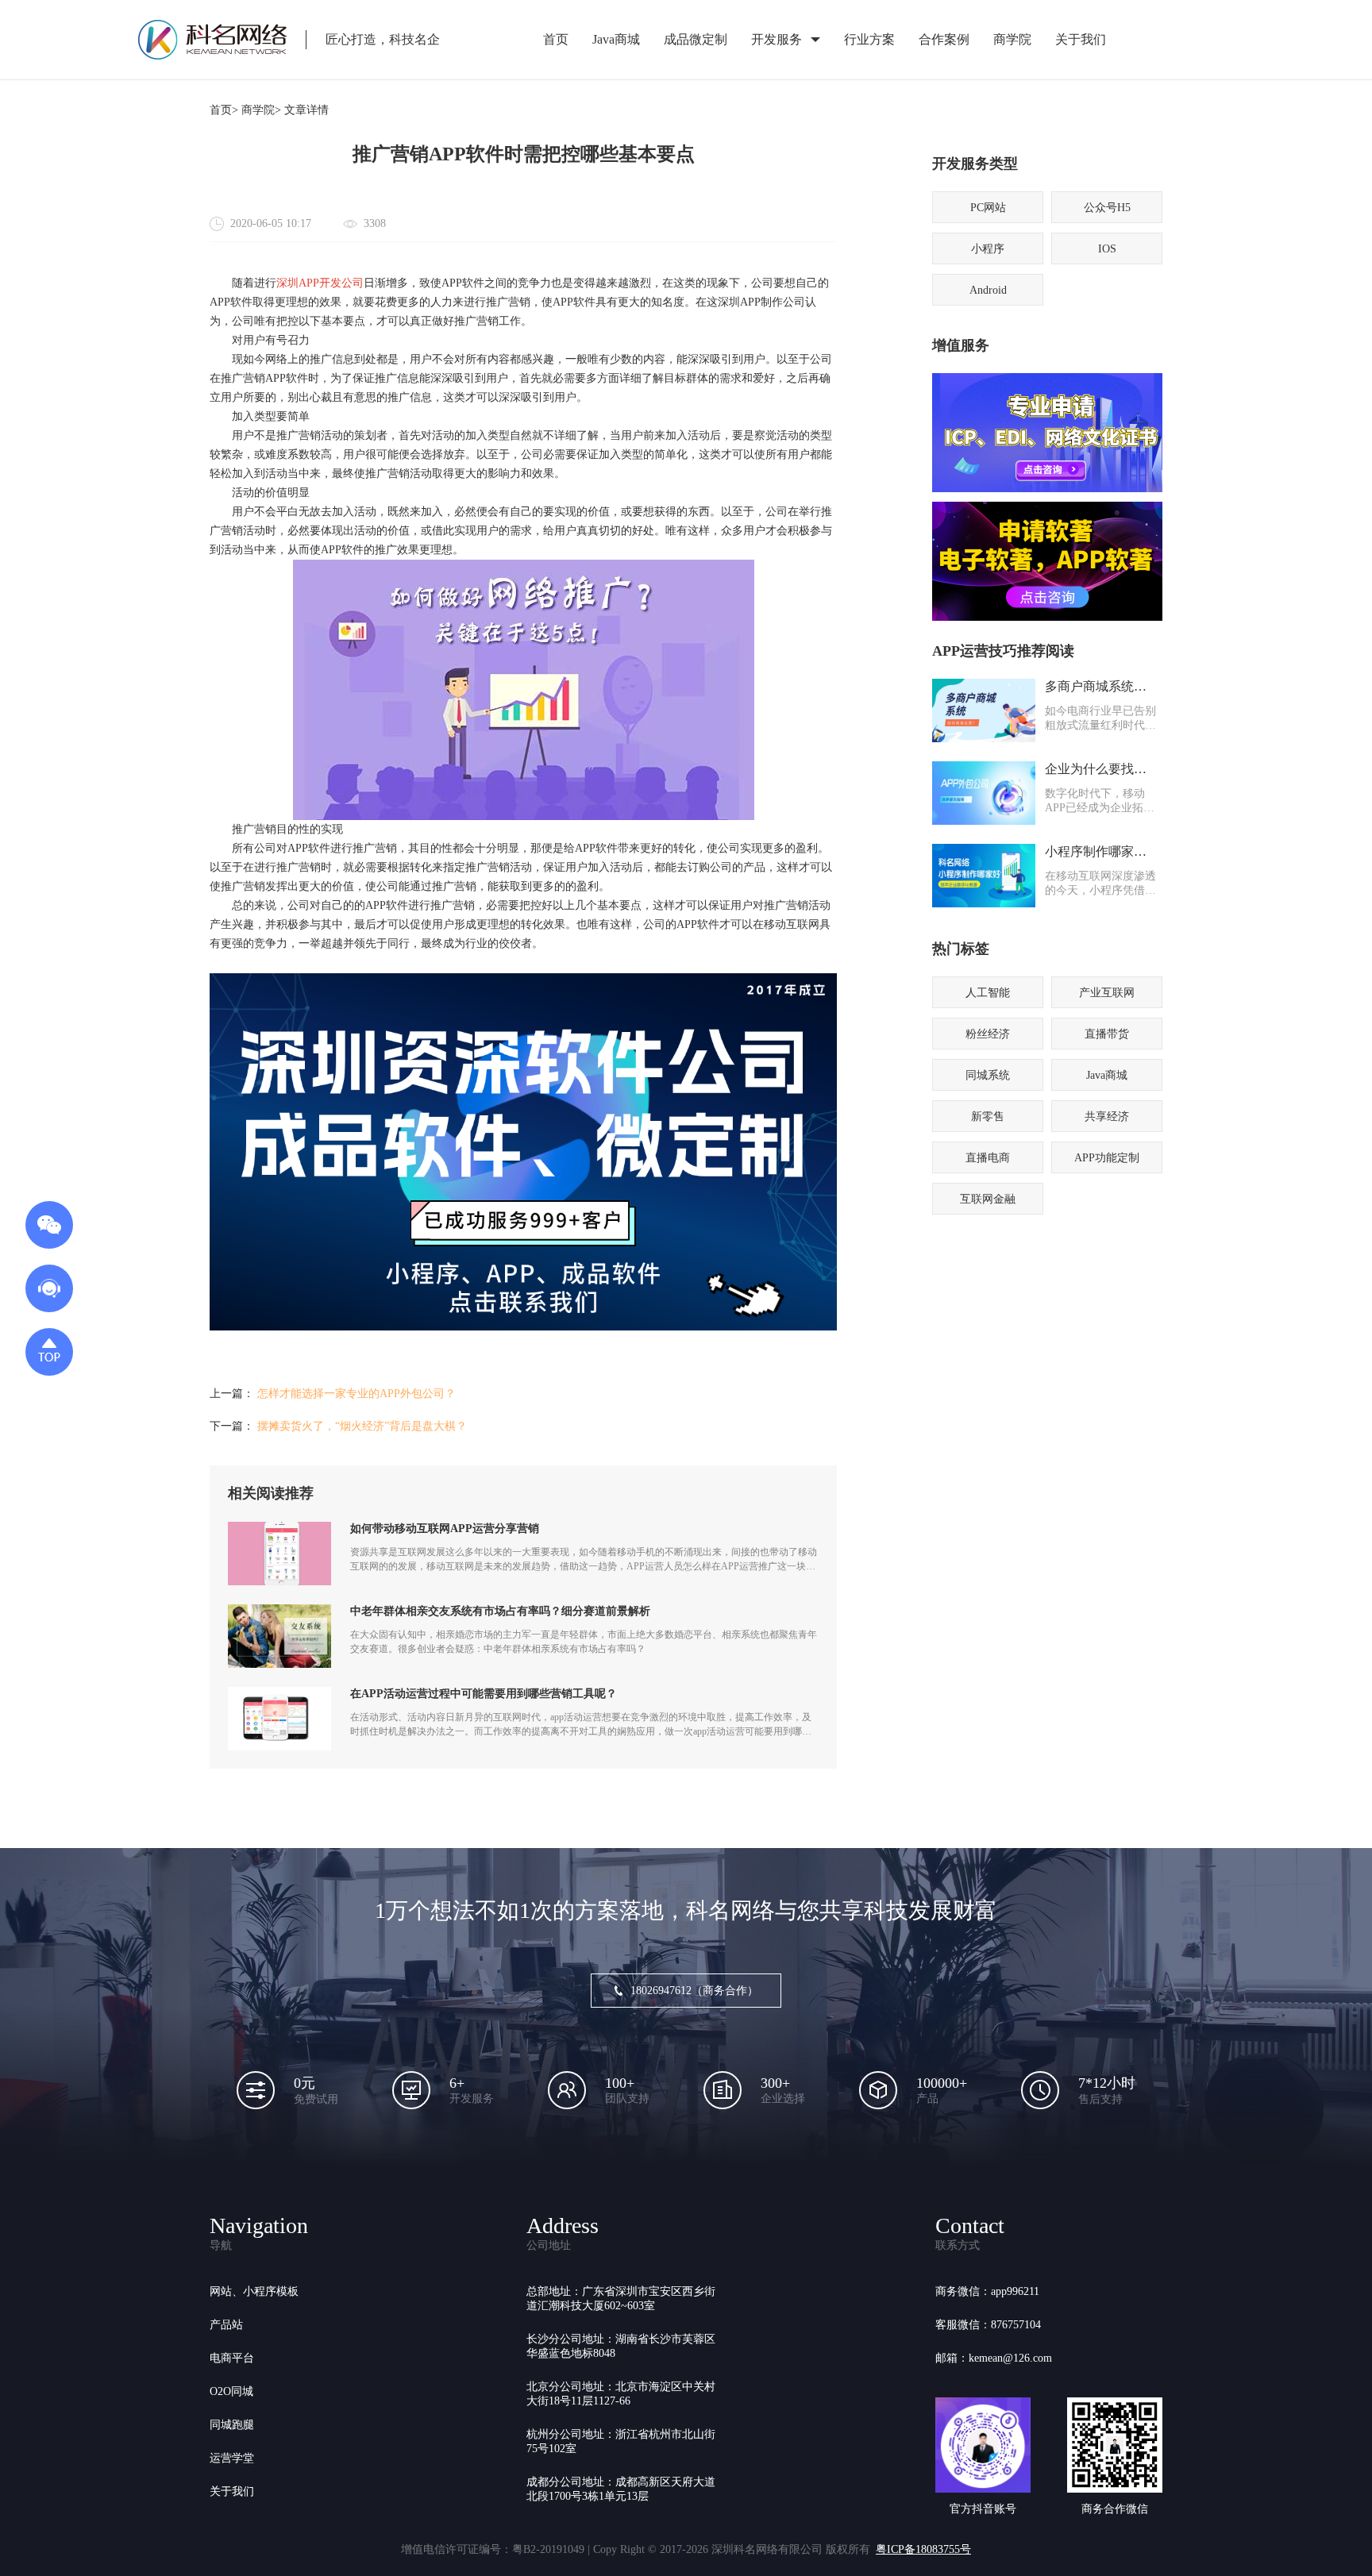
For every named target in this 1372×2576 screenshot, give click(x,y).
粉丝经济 (988, 1034)
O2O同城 (231, 2391)
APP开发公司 (331, 283)
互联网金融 (988, 1199)
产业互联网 (1107, 993)
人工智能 (988, 993)
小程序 (988, 249)
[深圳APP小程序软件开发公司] (523, 1327)
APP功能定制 (1107, 1158)
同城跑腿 (232, 2425)
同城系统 (988, 1075)
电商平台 (232, 2358)
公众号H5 (1107, 208)
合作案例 (944, 39)
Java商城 (616, 39)
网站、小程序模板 (254, 2291)
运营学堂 (232, 2458)
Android (988, 290)
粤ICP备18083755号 (923, 2549)
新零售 (988, 1117)
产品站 (226, 2325)
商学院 (1012, 39)
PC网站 (988, 208)
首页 (556, 39)
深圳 (287, 283)
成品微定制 (696, 39)
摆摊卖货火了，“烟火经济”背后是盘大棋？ (362, 1426)
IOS (1107, 249)
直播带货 (1107, 1034)
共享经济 (1107, 1117)
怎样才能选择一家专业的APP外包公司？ (356, 1394)
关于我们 (1081, 39)
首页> (224, 110)
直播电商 (988, 1158)
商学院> (261, 110)
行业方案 (869, 39)
